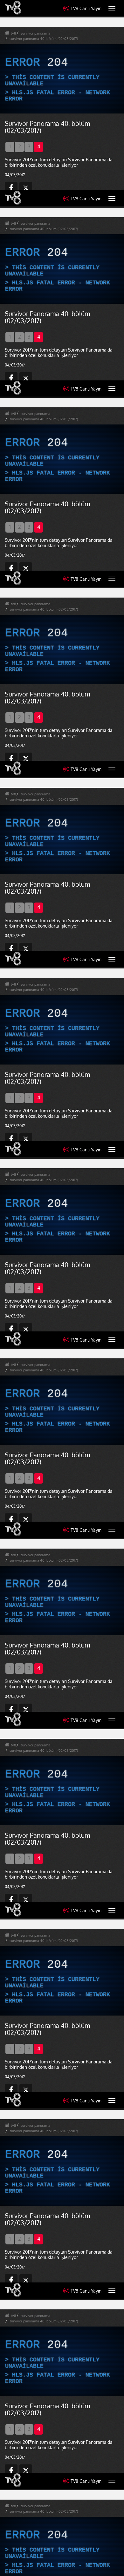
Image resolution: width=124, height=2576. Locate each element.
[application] (62, 1288)
